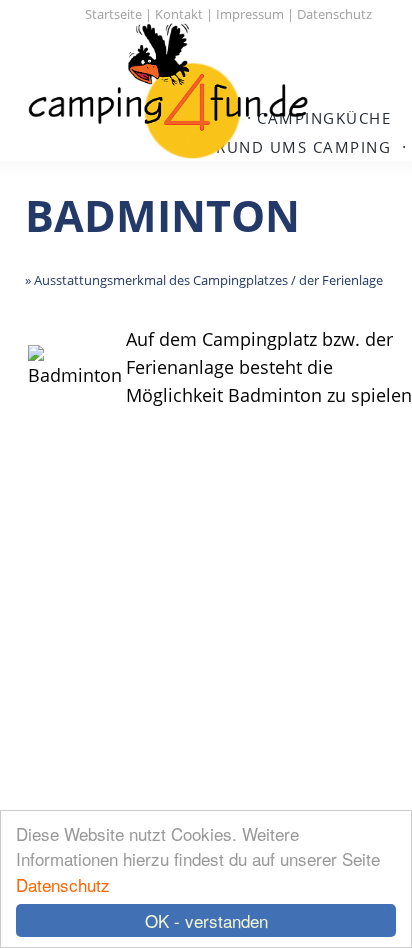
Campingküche (324, 118)
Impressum (250, 14)
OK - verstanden (206, 920)
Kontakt (179, 14)
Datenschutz (63, 884)
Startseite (113, 14)
